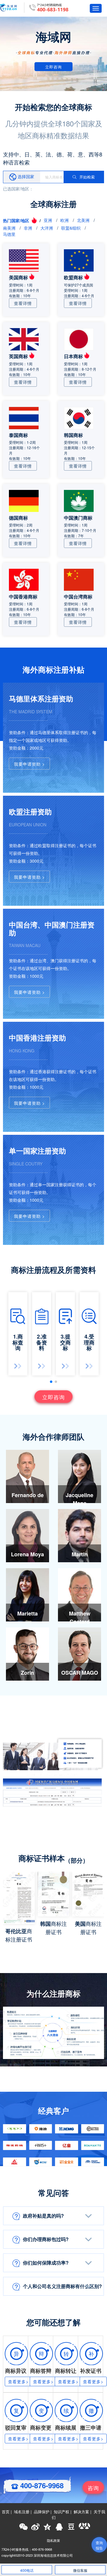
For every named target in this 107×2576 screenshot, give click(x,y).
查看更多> (18, 2381)
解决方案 (81, 2512)
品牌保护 (42, 2512)
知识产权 (62, 2512)
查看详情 (23, 303)
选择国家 (25, 176)
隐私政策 (53, 2540)
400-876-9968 (41, 2485)
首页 (6, 2512)
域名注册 (22, 2512)
